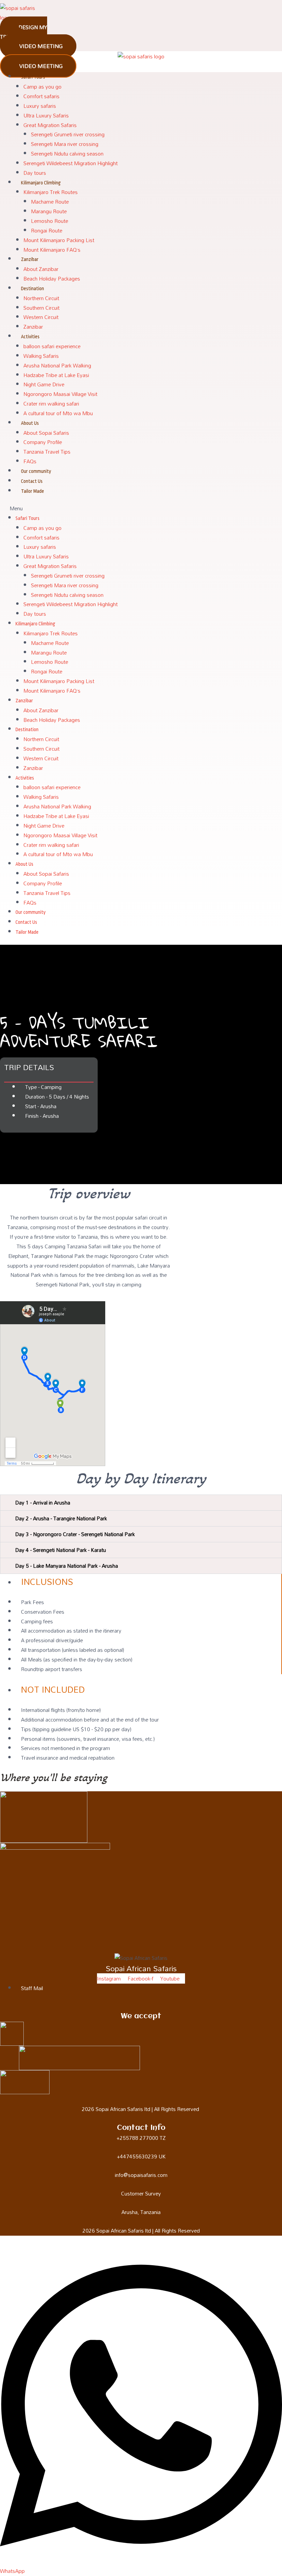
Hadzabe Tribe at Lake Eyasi (56, 375)
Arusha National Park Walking (57, 365)
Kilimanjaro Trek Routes (51, 192)
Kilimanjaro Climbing (41, 183)
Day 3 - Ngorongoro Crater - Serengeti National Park (75, 1534)
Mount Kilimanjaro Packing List (59, 240)
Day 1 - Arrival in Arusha (43, 1502)
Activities (30, 337)
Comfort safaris (41, 96)
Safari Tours (33, 77)
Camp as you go (42, 87)
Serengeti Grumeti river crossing (68, 134)
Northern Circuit (41, 298)
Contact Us (32, 481)
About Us (30, 423)
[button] (141, 509)
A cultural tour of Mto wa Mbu (58, 413)
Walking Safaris (41, 356)
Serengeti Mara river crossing (65, 144)
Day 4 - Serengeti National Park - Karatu (61, 1550)
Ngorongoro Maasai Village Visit (60, 394)
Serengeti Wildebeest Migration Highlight (70, 163)
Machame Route (50, 202)
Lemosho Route (50, 221)
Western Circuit (41, 317)
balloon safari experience (52, 346)
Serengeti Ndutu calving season (67, 154)
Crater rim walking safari (51, 404)
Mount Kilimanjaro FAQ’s (52, 250)
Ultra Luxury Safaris (46, 115)
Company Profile (43, 442)
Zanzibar (33, 327)
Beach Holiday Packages (52, 279)
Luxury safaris (40, 106)
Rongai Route (47, 230)
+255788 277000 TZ (141, 2138)
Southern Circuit (41, 308)
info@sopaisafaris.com (141, 2175)
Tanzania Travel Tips (47, 452)
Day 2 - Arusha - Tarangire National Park (61, 1518)
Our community (36, 471)
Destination (32, 288)
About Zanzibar (41, 269)
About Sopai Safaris (46, 433)
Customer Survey (141, 2193)
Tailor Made (32, 491)
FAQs (30, 461)
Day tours (35, 173)
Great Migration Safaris (50, 125)
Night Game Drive (44, 384)
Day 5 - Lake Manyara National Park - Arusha (67, 1566)
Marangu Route (49, 211)
